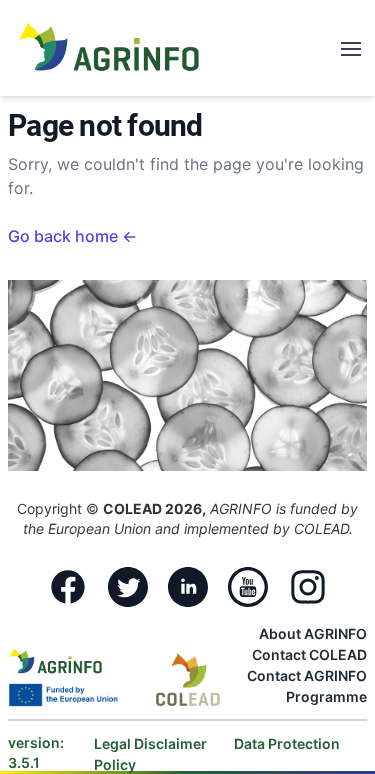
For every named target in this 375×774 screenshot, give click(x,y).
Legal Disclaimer (152, 743)
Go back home (72, 236)
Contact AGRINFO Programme (307, 686)
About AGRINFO (313, 633)
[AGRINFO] (109, 46)
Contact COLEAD (309, 654)
